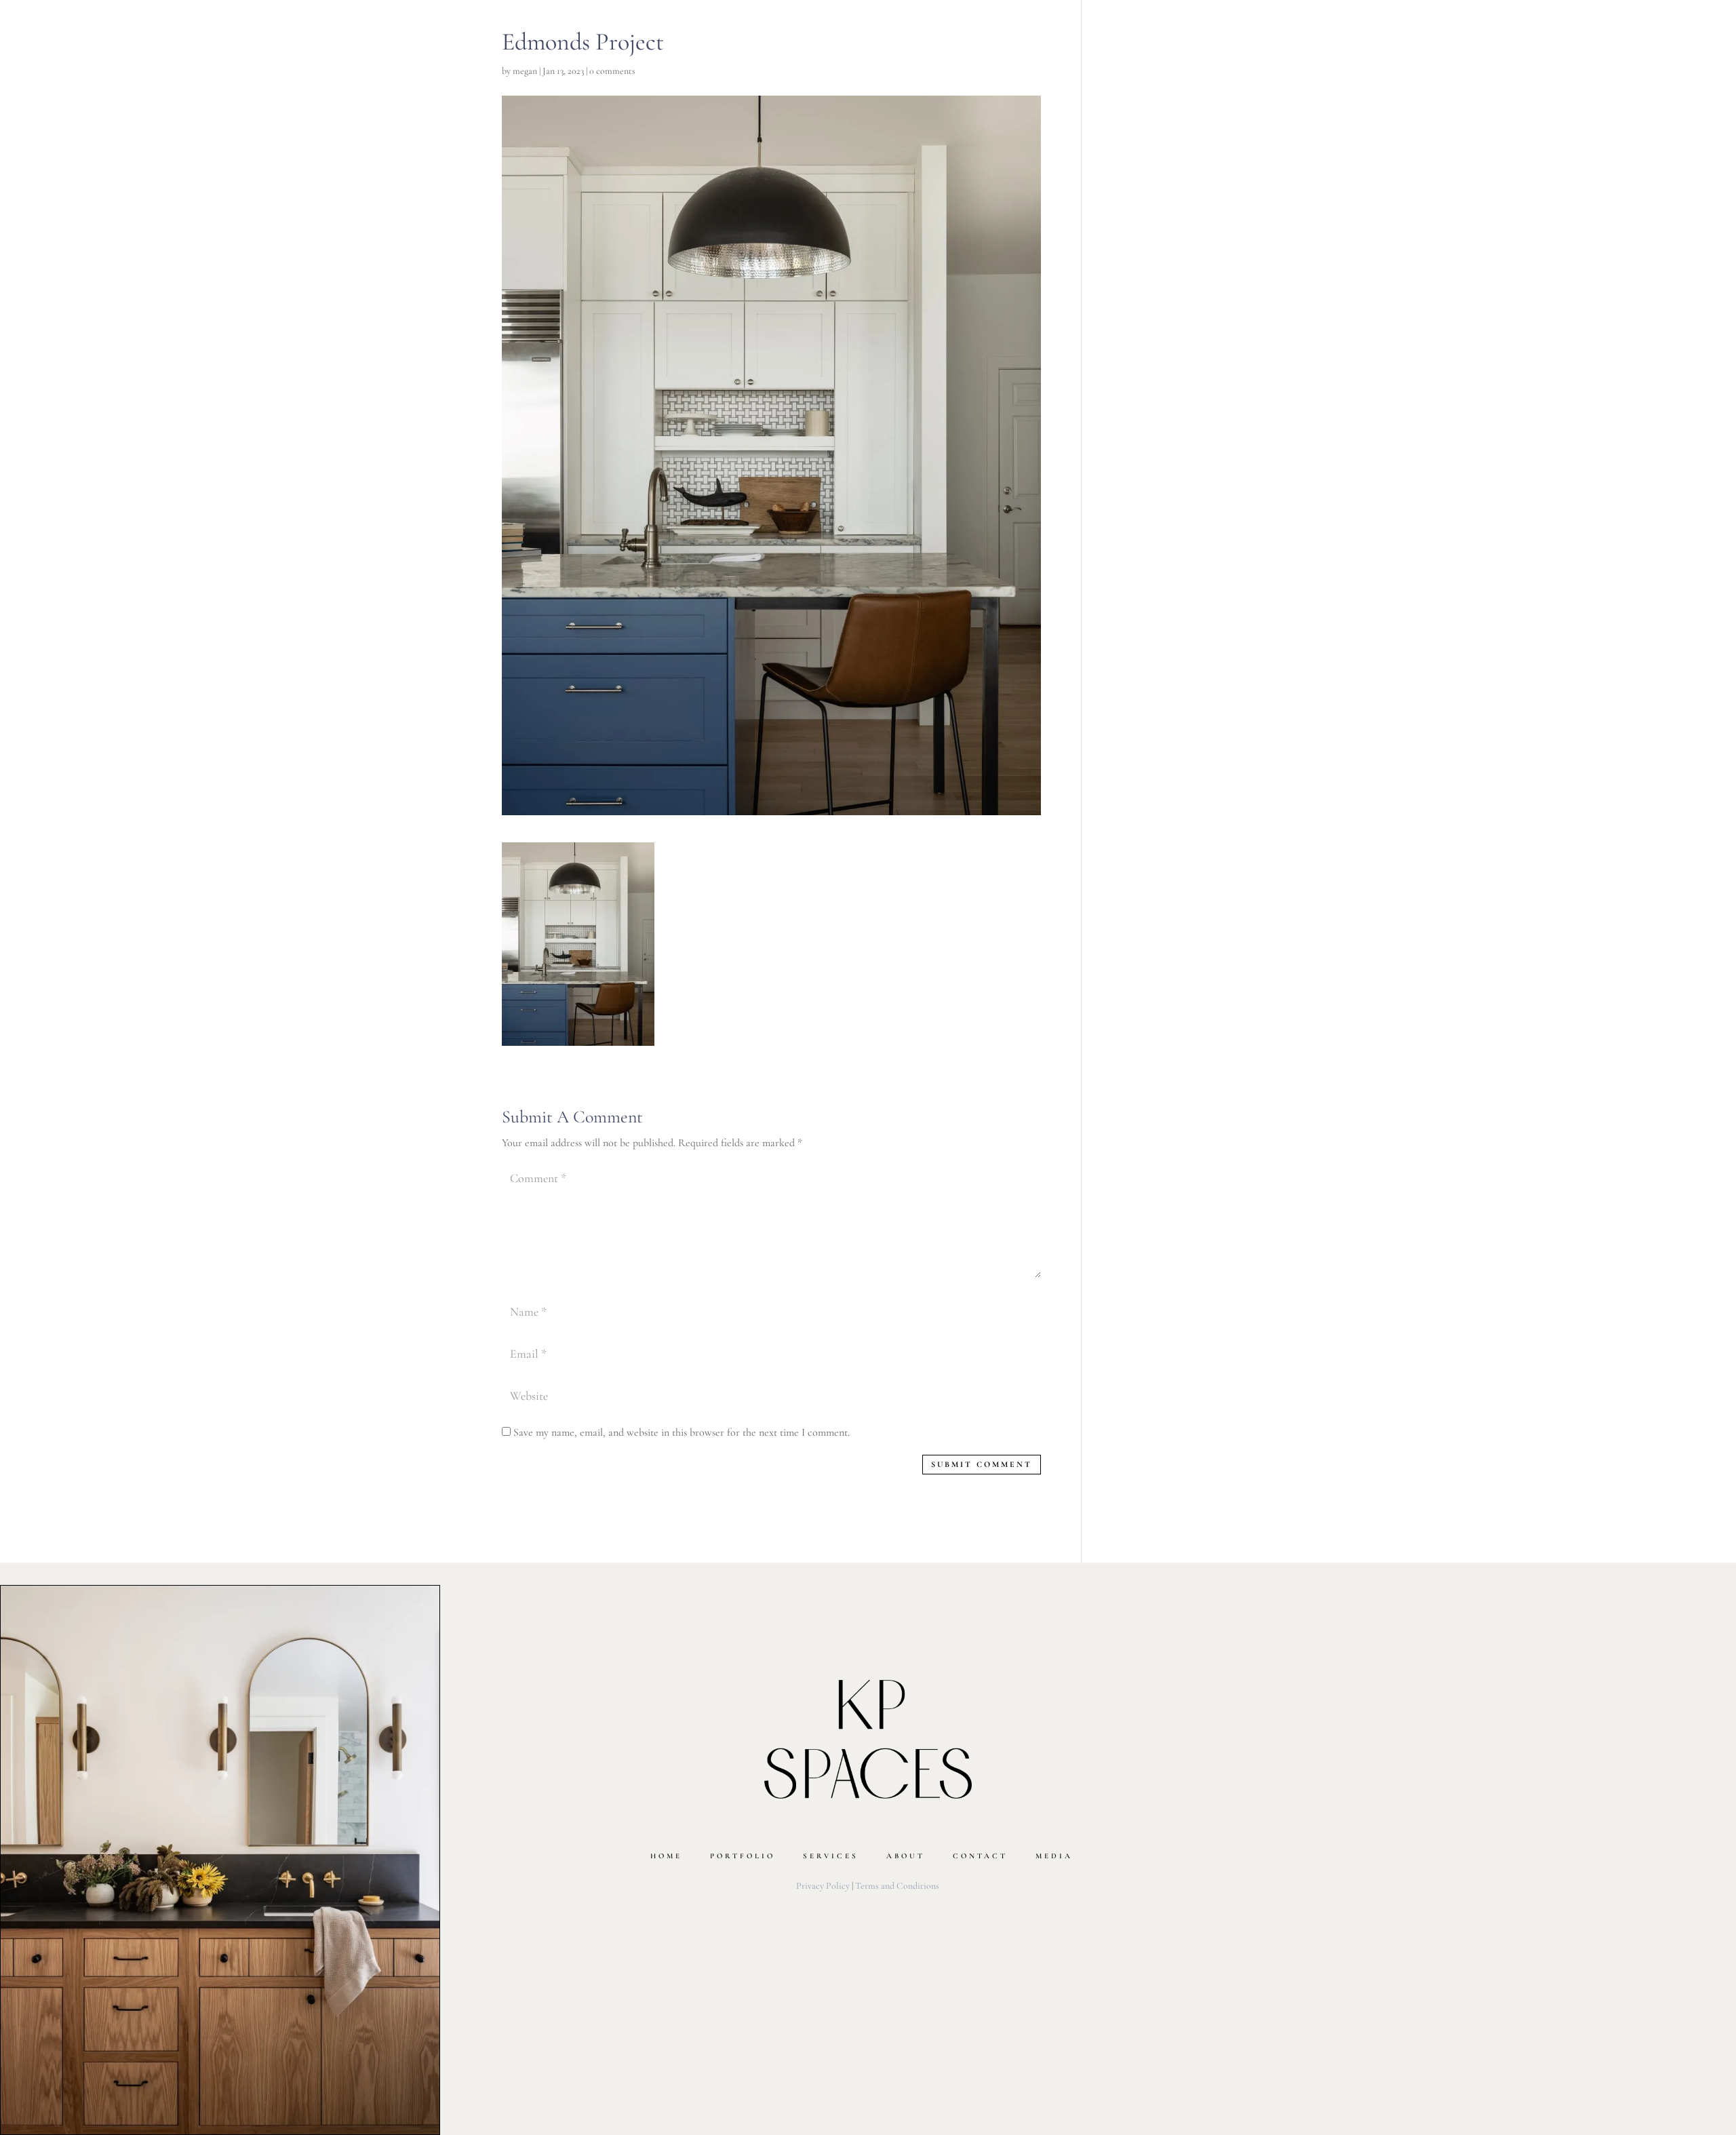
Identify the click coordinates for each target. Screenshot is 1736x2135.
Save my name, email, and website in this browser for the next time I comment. (682, 1432)
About (906, 1856)
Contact (980, 1856)
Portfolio (743, 1856)
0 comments (612, 71)
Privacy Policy (823, 1886)
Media (1054, 1856)
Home (666, 1856)
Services (831, 1856)
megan (525, 71)
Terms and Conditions (897, 1886)
